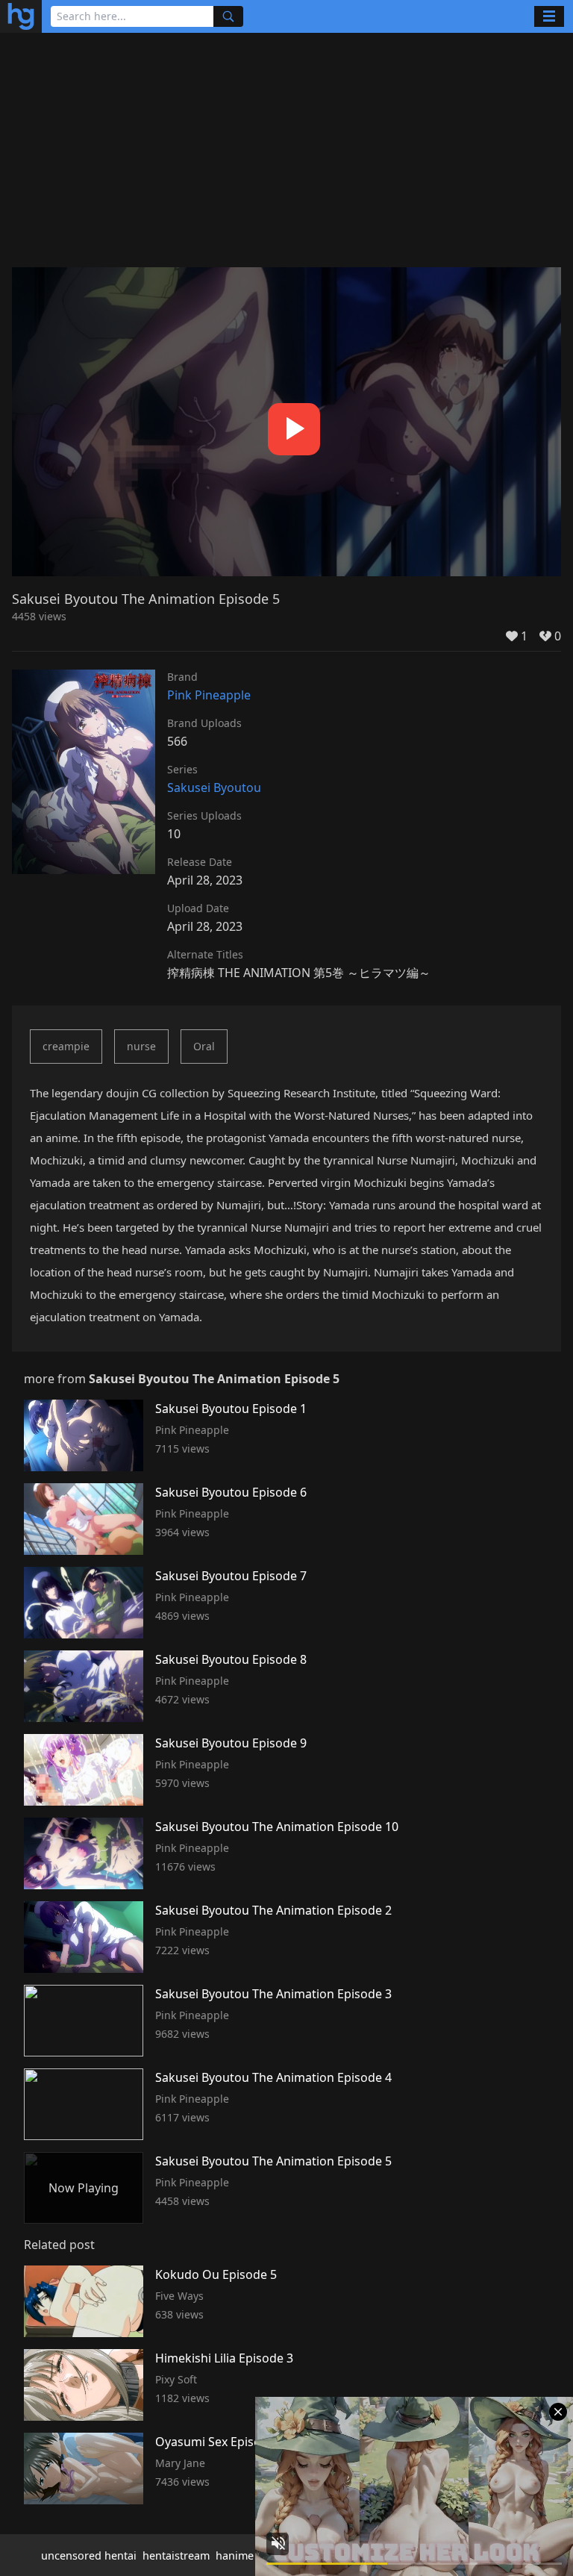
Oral (204, 1046)
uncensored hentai (89, 2555)
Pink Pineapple (209, 695)
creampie (66, 1046)
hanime (235, 2555)
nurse (141, 1046)
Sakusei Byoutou (214, 788)
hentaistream (176, 2555)
